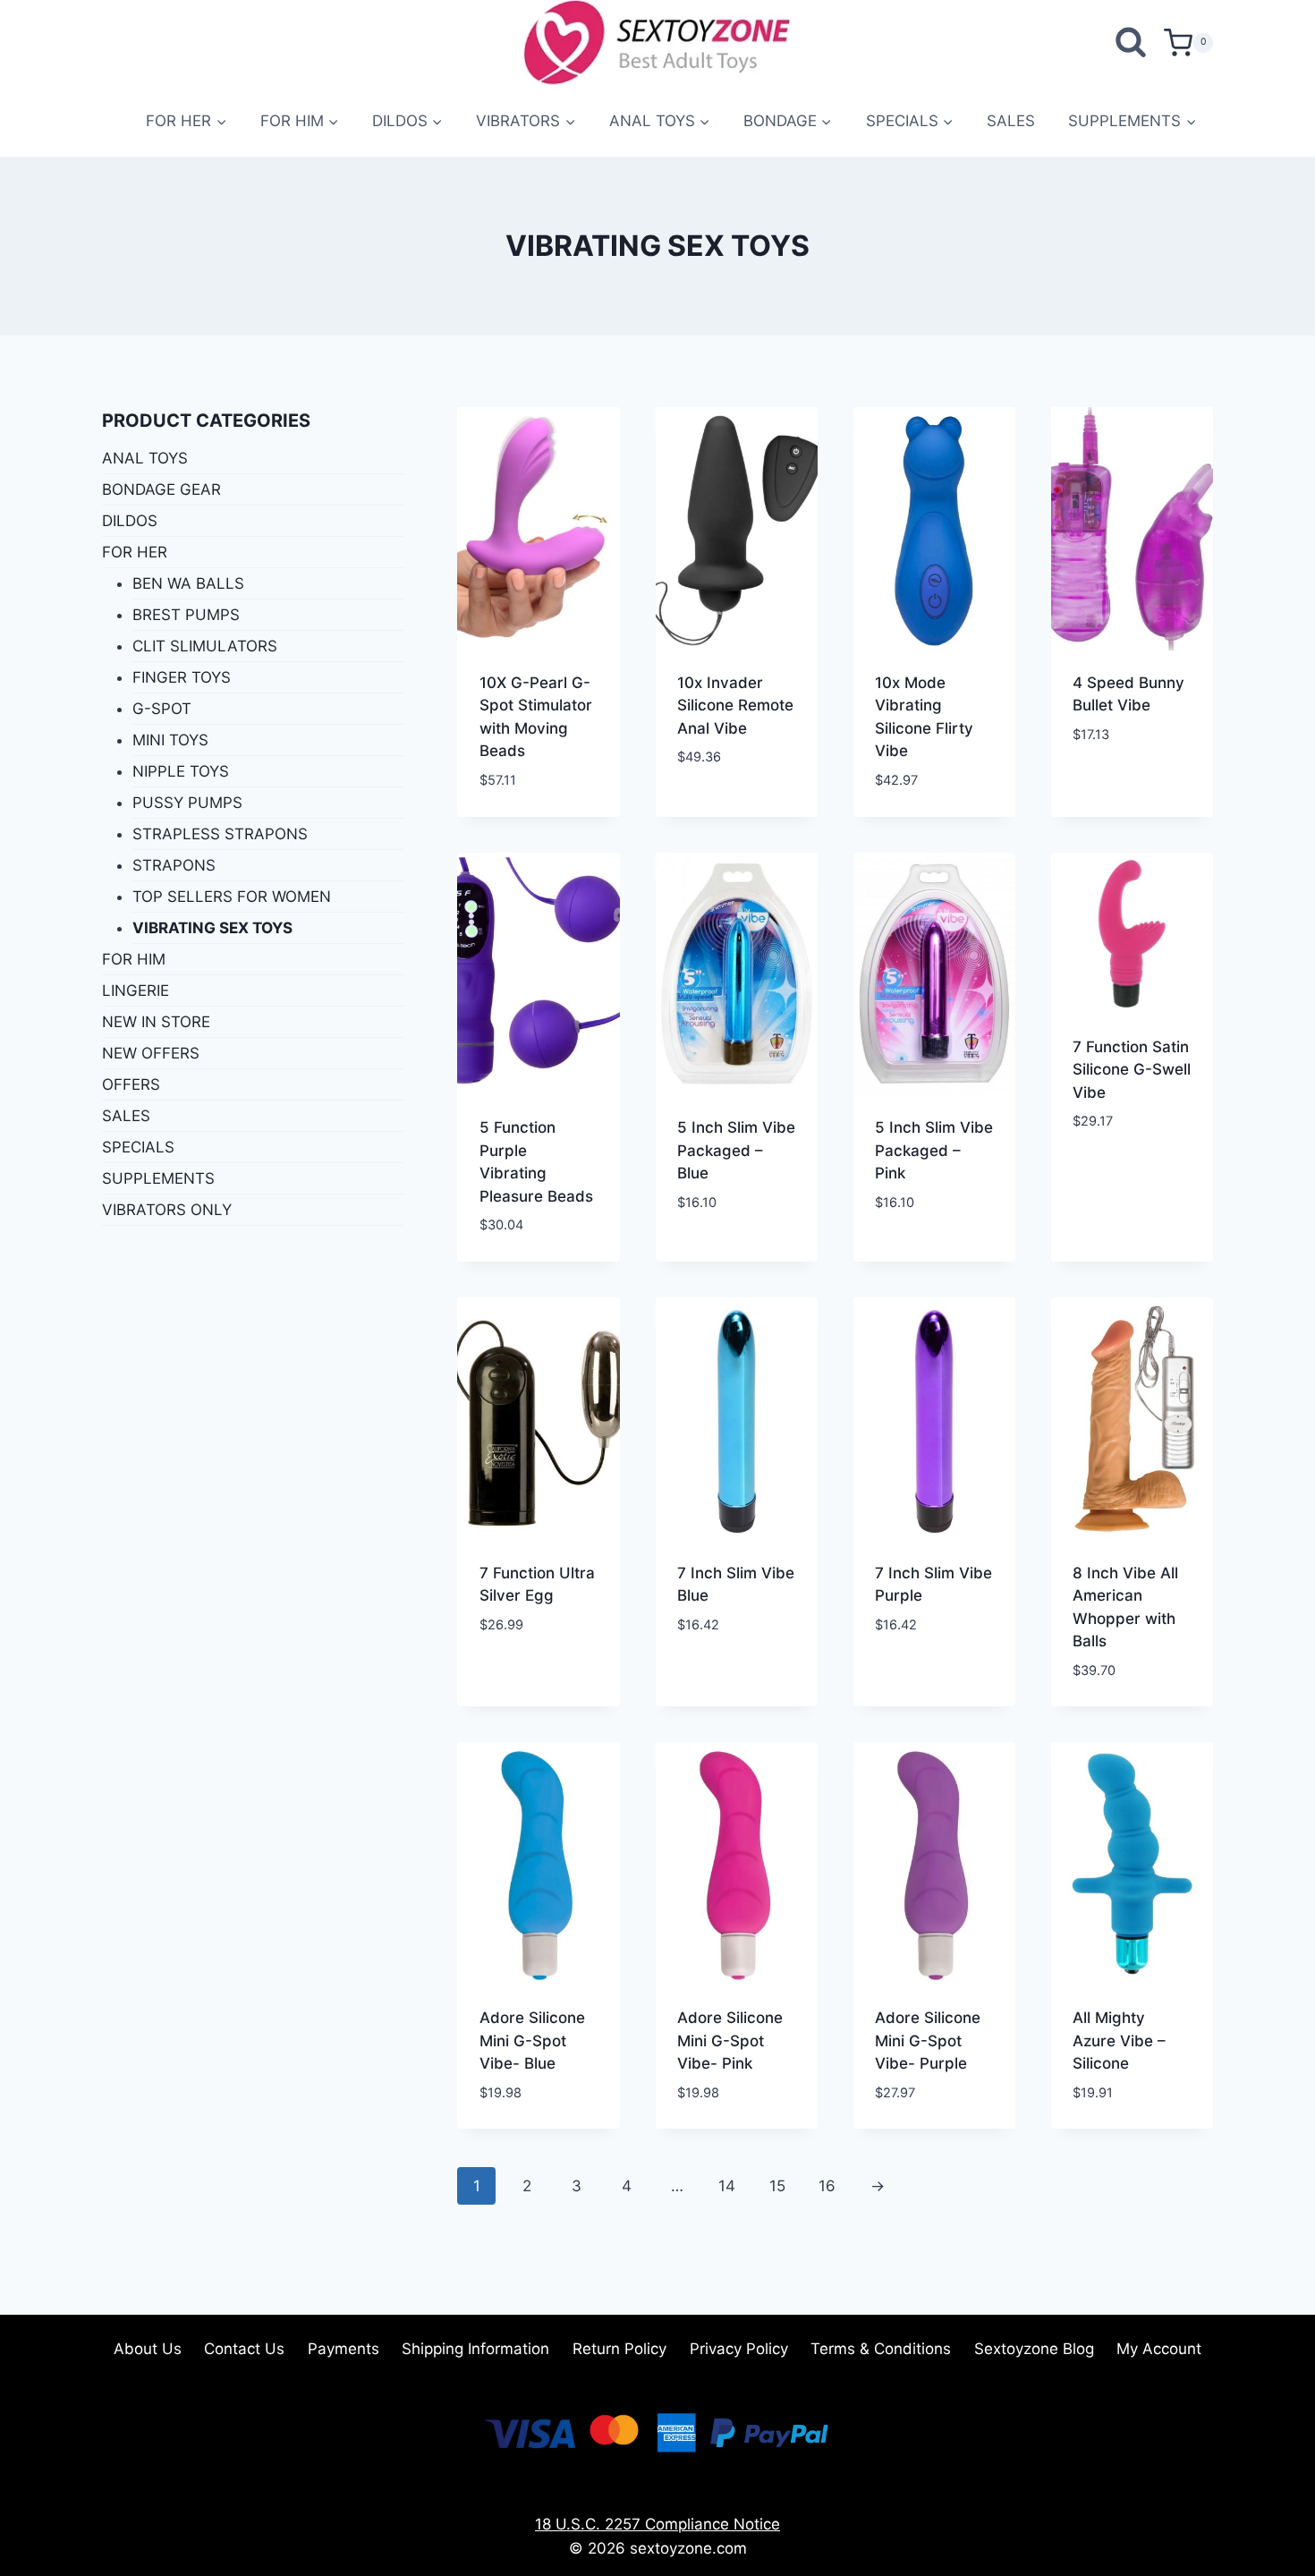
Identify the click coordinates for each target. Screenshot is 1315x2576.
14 (727, 2186)
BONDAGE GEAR (161, 489)
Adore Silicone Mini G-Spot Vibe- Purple (928, 2040)
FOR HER (135, 552)
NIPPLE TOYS (181, 771)
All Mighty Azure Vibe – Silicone (1119, 2040)
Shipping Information (475, 2349)
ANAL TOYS (145, 458)
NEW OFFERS (151, 1053)
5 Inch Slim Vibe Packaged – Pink (934, 1150)
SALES (1011, 121)
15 (777, 2186)
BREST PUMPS (186, 615)
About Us (148, 2349)
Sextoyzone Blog (1034, 2349)
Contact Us (244, 2349)
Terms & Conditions (881, 2349)
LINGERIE (136, 990)
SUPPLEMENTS (158, 1178)
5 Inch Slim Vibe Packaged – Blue (736, 1150)
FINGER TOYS (182, 677)
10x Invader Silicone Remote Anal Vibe (735, 706)
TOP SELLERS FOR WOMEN (232, 897)
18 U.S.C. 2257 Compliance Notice (657, 2524)
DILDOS (130, 521)
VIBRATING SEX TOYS (212, 928)
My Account (1159, 2349)
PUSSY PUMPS (187, 803)
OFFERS (131, 1084)
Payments (344, 2349)
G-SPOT (162, 709)
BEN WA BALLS (188, 583)
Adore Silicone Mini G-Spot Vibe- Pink (730, 2040)
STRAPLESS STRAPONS (220, 834)
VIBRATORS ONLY (167, 1210)
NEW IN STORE (156, 1022)
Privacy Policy (739, 2349)
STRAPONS (174, 865)
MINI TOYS (170, 740)
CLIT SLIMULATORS (205, 646)
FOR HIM (134, 959)
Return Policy (619, 2349)
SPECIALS (138, 1147)
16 (827, 2186)
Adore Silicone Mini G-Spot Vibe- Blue (532, 2040)
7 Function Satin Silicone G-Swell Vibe (1132, 1070)
